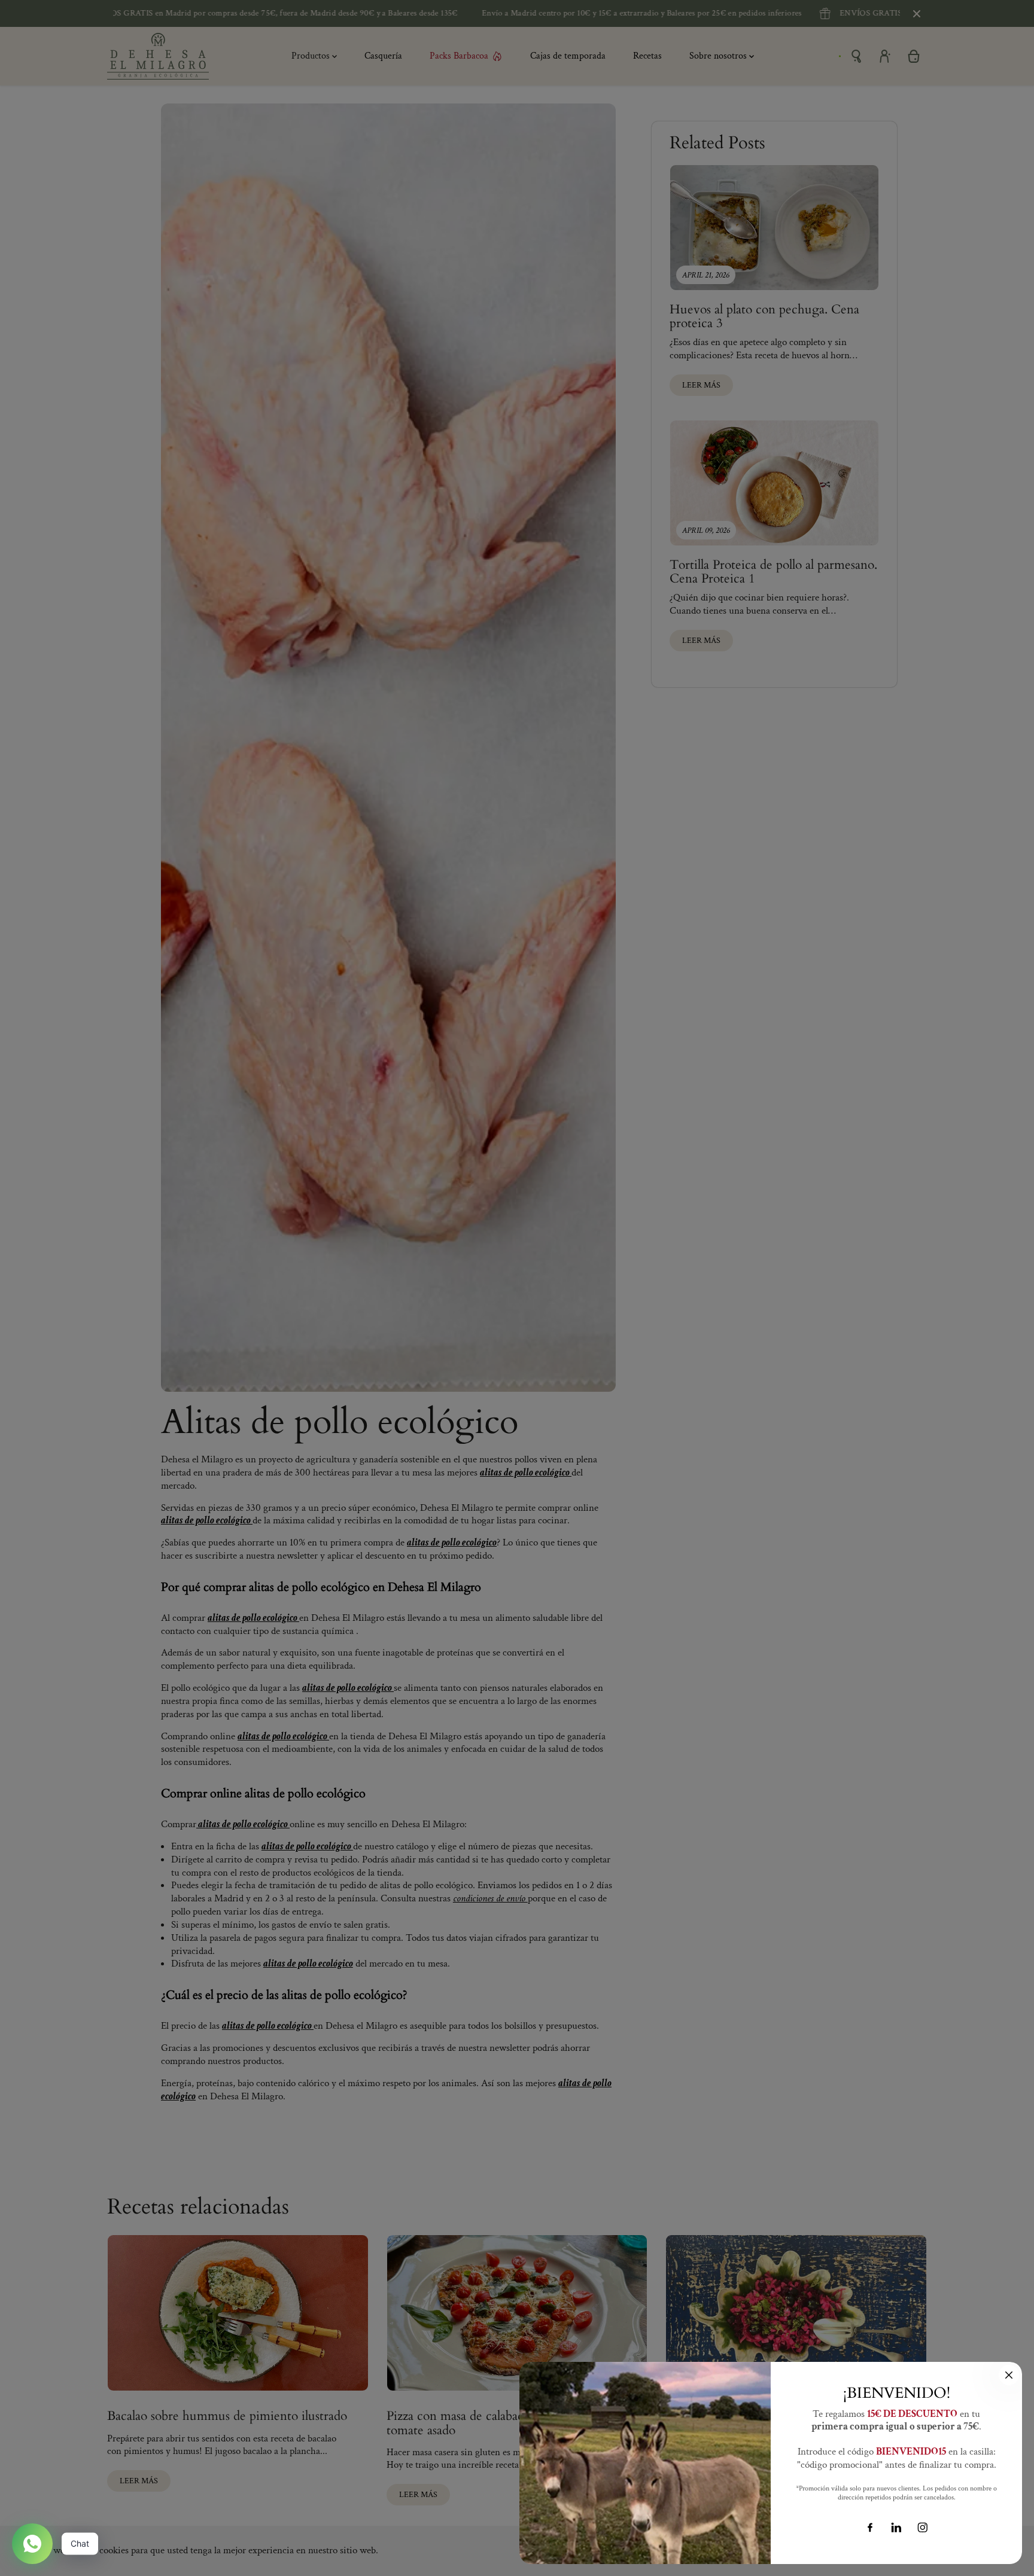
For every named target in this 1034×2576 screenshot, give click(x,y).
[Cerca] (1009, 2375)
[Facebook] (870, 2528)
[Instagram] (923, 2528)
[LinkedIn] (896, 2528)
